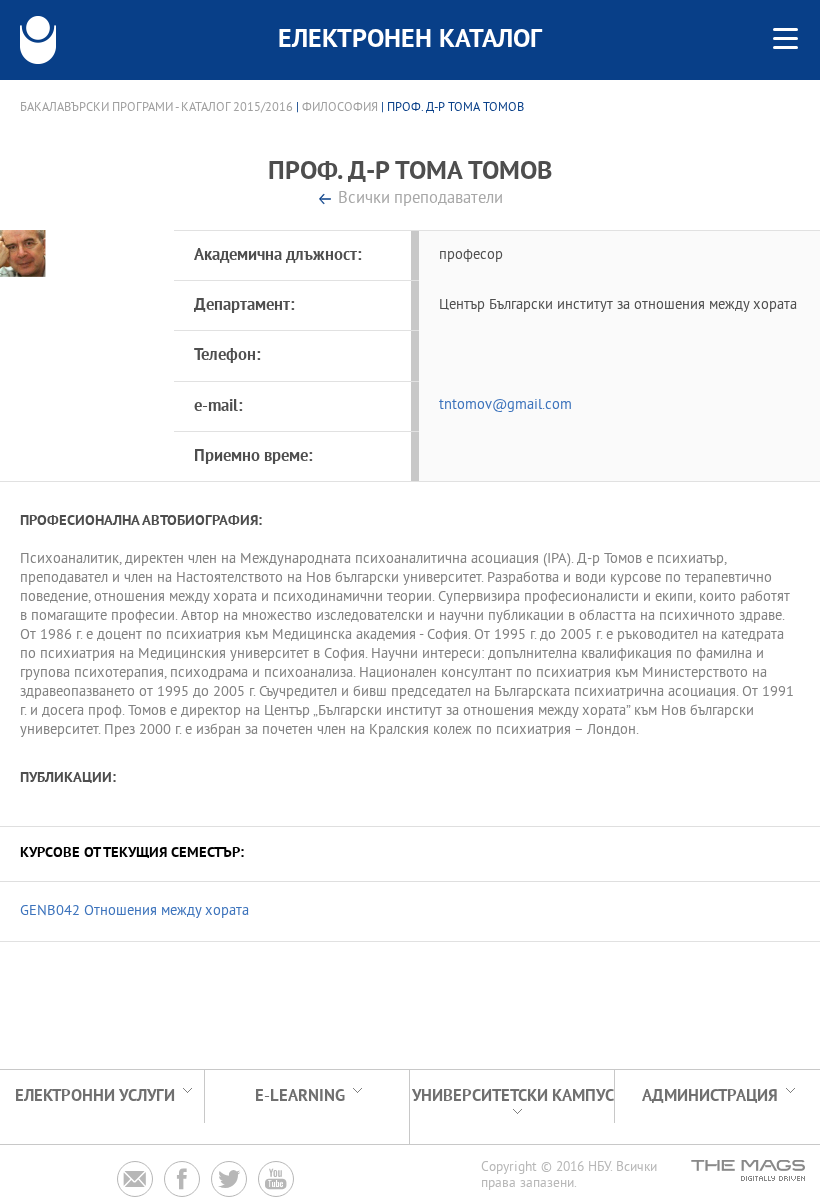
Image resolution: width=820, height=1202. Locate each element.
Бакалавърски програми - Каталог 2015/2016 (156, 108)
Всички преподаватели (420, 199)
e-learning (300, 1096)
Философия (340, 108)
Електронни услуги (95, 1096)
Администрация (710, 1096)
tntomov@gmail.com (505, 405)
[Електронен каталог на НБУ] (38, 40)
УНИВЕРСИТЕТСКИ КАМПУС (513, 1096)
